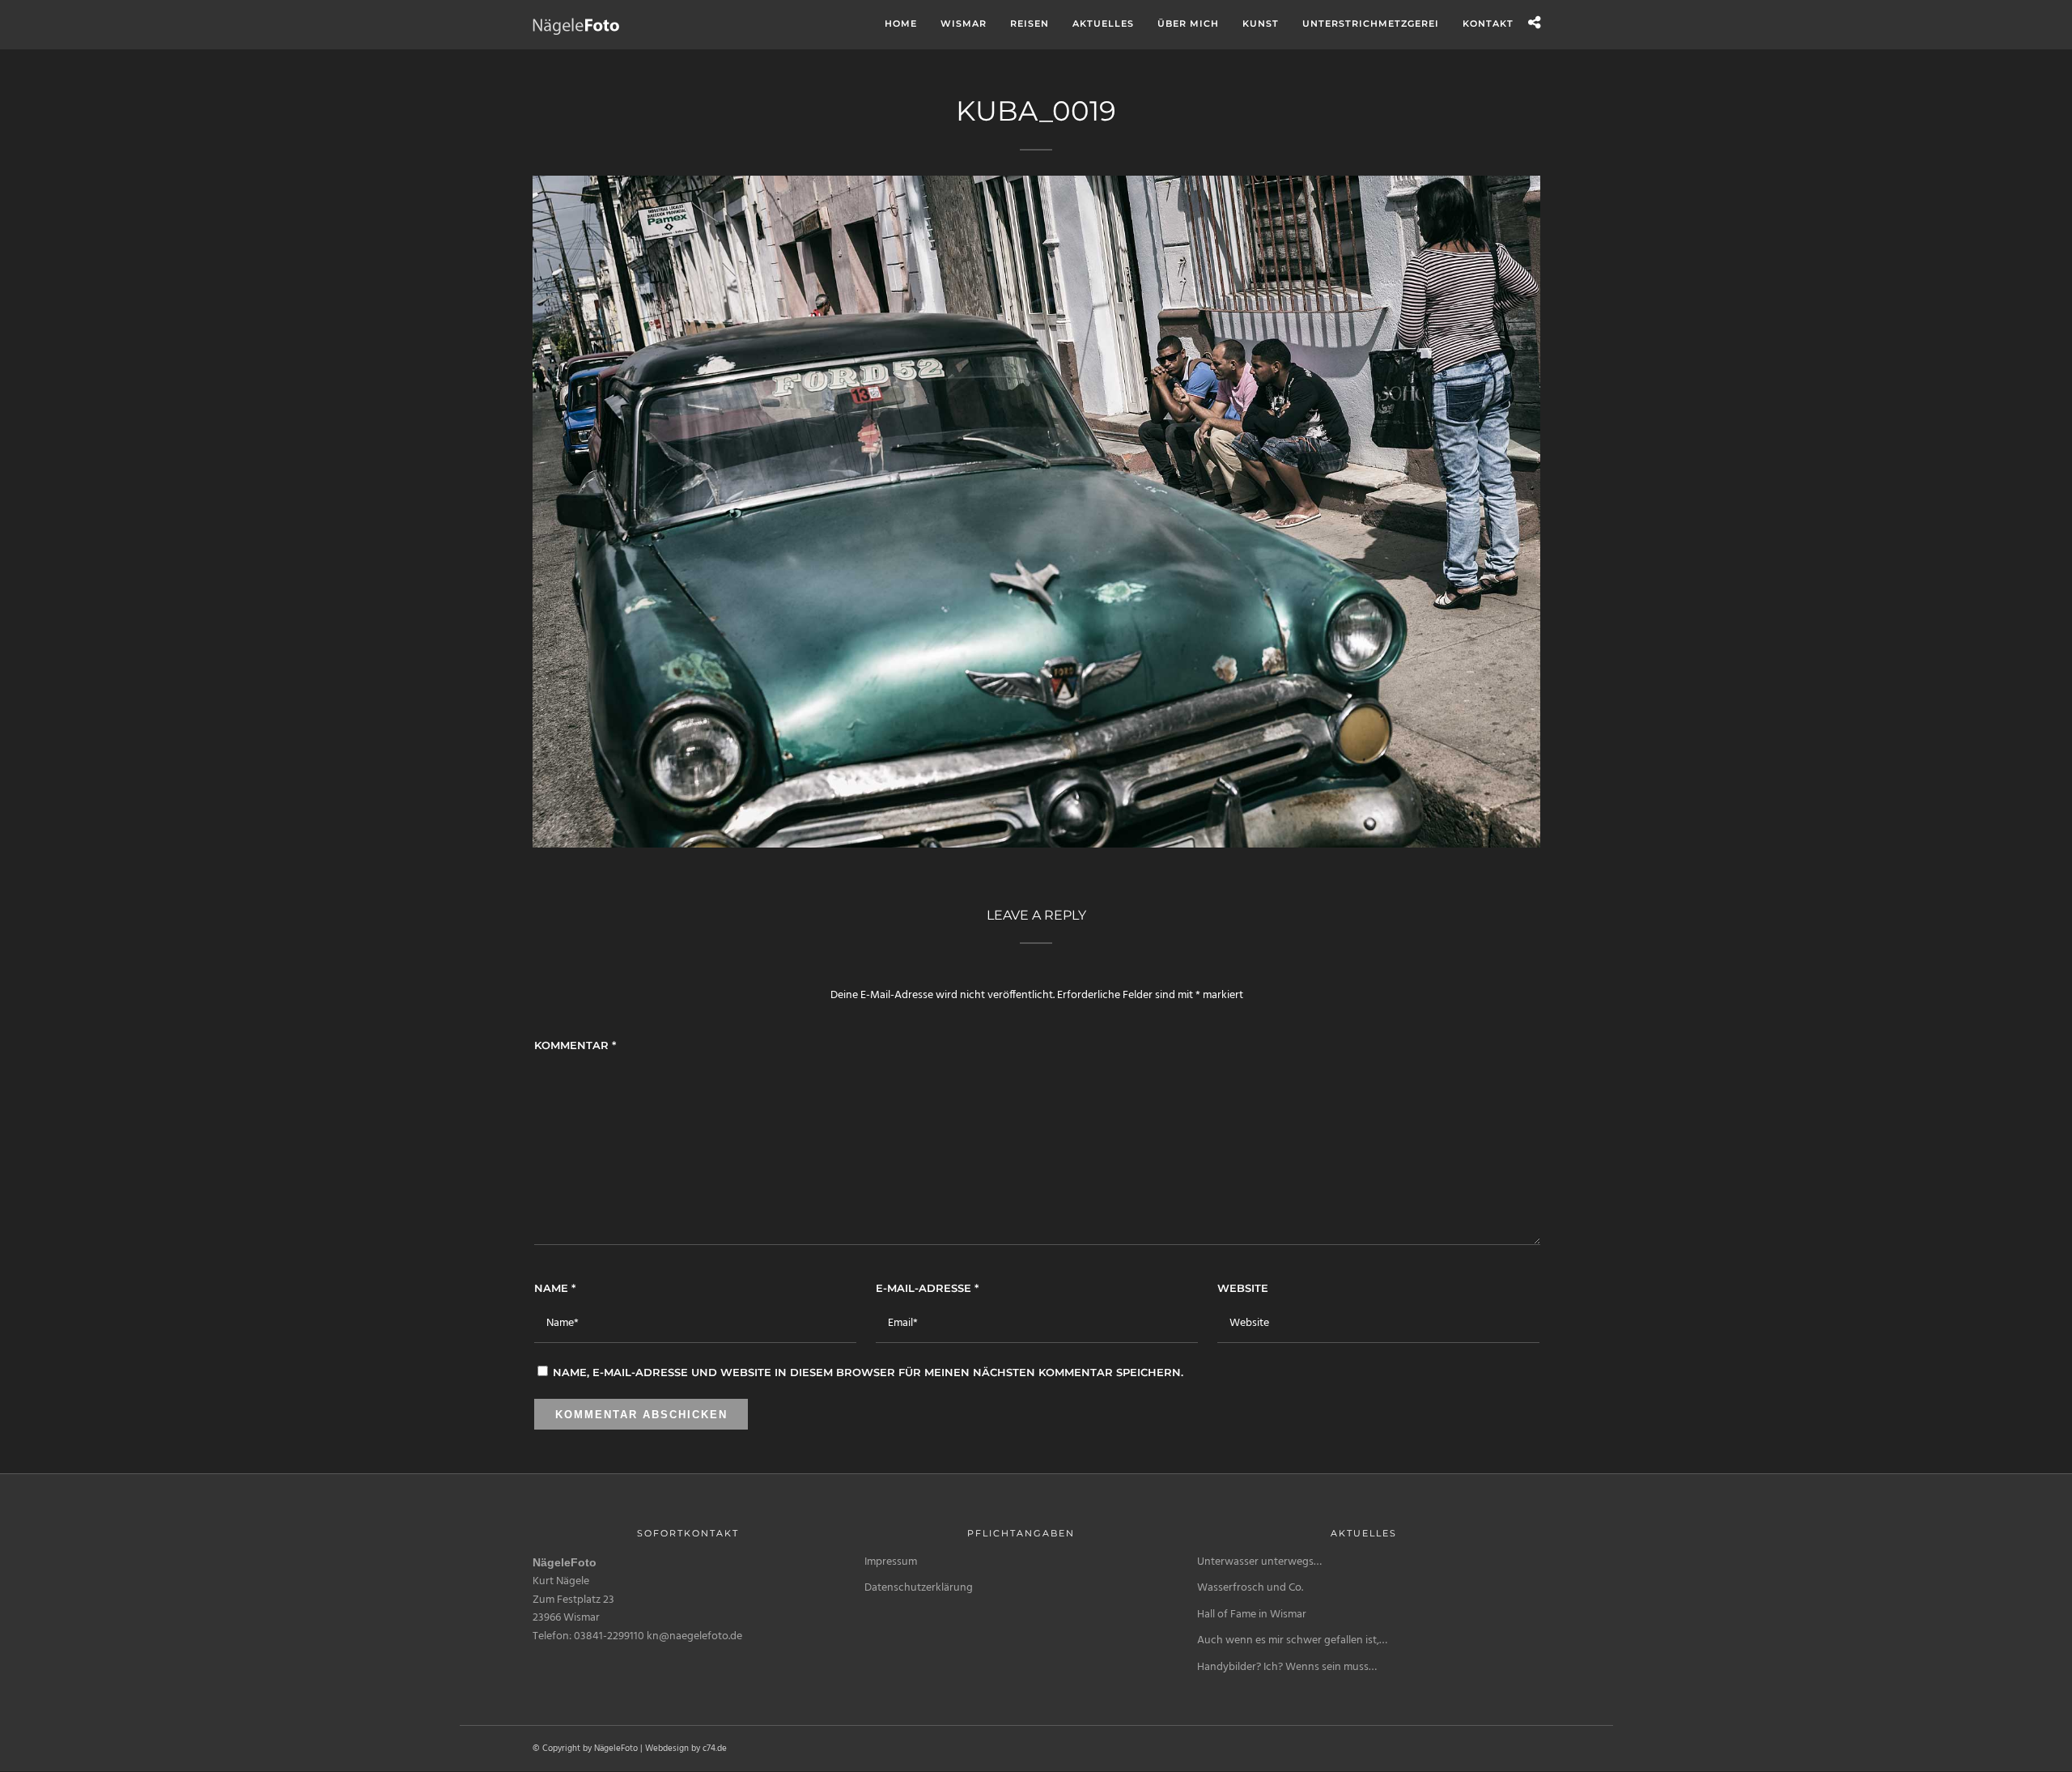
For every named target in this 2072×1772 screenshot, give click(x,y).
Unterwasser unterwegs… (1259, 1562)
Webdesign (667, 1749)
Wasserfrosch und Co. (1250, 1588)
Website (1243, 1288)
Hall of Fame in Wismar (1252, 1615)
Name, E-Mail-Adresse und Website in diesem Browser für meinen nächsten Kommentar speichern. (868, 1372)
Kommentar (575, 1045)
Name (555, 1288)
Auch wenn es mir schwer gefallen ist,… (1292, 1640)
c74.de (715, 1749)
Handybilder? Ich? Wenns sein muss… (1287, 1667)
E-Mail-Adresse (927, 1288)
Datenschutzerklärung (919, 1588)
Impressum (891, 1562)
